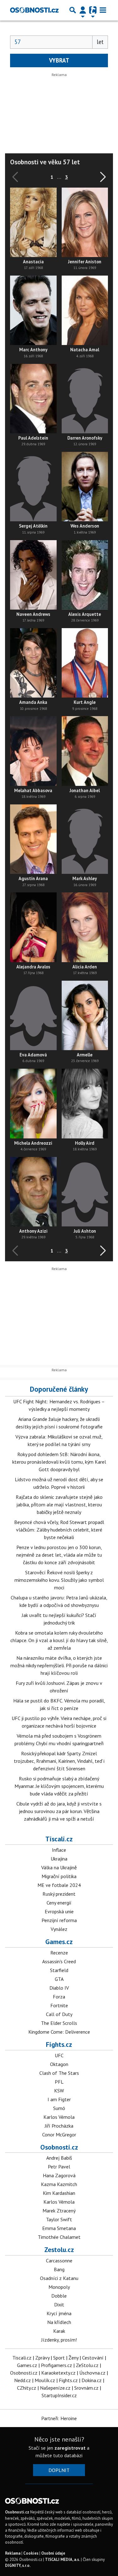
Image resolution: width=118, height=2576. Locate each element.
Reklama (13, 2553)
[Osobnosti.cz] (34, 10)
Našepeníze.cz (55, 2388)
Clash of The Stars (59, 2073)
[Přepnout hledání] (73, 10)
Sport (59, 2358)
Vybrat (59, 60)
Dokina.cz (92, 2380)
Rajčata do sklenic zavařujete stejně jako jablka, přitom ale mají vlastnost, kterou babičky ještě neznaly (59, 1504)
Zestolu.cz (59, 2250)
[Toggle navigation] (103, 10)
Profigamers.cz (56, 2365)
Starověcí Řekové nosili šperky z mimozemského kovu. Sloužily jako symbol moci (59, 1580)
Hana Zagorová (59, 2175)
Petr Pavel (59, 2167)
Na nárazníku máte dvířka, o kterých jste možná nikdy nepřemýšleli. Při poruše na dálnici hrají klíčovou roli (59, 1665)
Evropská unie (59, 1911)
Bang (59, 2269)
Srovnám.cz (86, 2388)
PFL (59, 2082)
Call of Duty (59, 2014)
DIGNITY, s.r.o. (18, 2565)
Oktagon (59, 2064)
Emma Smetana (59, 2228)
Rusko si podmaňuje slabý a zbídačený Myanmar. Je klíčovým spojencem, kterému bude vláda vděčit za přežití (59, 1786)
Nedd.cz (22, 2380)
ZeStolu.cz (87, 2365)
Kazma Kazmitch (59, 2184)
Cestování (93, 2358)
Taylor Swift (59, 2219)
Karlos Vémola (59, 2117)
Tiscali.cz (59, 1839)
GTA (59, 1979)
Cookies (31, 2553)
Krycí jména (59, 2313)
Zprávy (42, 2358)
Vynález (59, 1929)
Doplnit (59, 2470)
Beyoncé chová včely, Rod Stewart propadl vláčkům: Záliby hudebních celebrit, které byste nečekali (59, 1530)
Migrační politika (59, 1876)
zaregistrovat (70, 2448)
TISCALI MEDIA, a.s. (62, 2560)
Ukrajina (59, 1859)
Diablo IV (59, 1988)
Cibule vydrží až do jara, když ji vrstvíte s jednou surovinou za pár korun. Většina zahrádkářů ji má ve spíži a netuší (59, 1811)
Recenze (59, 1953)
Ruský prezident (59, 1894)
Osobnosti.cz (59, 2147)
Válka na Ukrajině (59, 1867)
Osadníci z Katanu (59, 2278)
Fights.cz (59, 2044)
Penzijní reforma (59, 1920)
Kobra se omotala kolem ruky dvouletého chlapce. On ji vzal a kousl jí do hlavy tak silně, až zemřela (59, 1640)
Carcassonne (59, 2261)
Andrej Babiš (59, 2158)
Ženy (73, 2358)
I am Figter (59, 2099)
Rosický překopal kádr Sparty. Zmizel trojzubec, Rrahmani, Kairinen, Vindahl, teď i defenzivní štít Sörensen (59, 1761)
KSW (59, 2091)
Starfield (59, 1970)
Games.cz (59, 1942)
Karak (59, 2331)
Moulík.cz (45, 2380)
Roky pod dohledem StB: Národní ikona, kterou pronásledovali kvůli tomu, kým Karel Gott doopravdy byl (59, 1462)
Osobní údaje (53, 2553)
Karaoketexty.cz (58, 2373)
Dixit (59, 2305)
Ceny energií (59, 1903)
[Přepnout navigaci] (83, 10)
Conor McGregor (59, 2135)
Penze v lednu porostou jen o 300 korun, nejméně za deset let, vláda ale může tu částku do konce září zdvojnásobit (59, 1555)
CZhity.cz (27, 2388)
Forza (59, 1997)
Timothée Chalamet (59, 2237)
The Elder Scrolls (59, 2023)
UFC (59, 2055)
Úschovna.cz (92, 2373)
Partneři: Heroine (59, 2418)
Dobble (59, 2296)
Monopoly (59, 2287)
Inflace (59, 1850)
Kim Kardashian (59, 2193)
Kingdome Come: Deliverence (59, 2032)
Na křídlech (59, 2322)
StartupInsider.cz (59, 2395)
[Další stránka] (102, 177)
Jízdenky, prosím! (59, 2340)
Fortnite (59, 2005)
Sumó (59, 2108)
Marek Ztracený (59, 2211)
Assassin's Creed (59, 1961)
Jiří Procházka (59, 2126)
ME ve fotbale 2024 (59, 1885)
